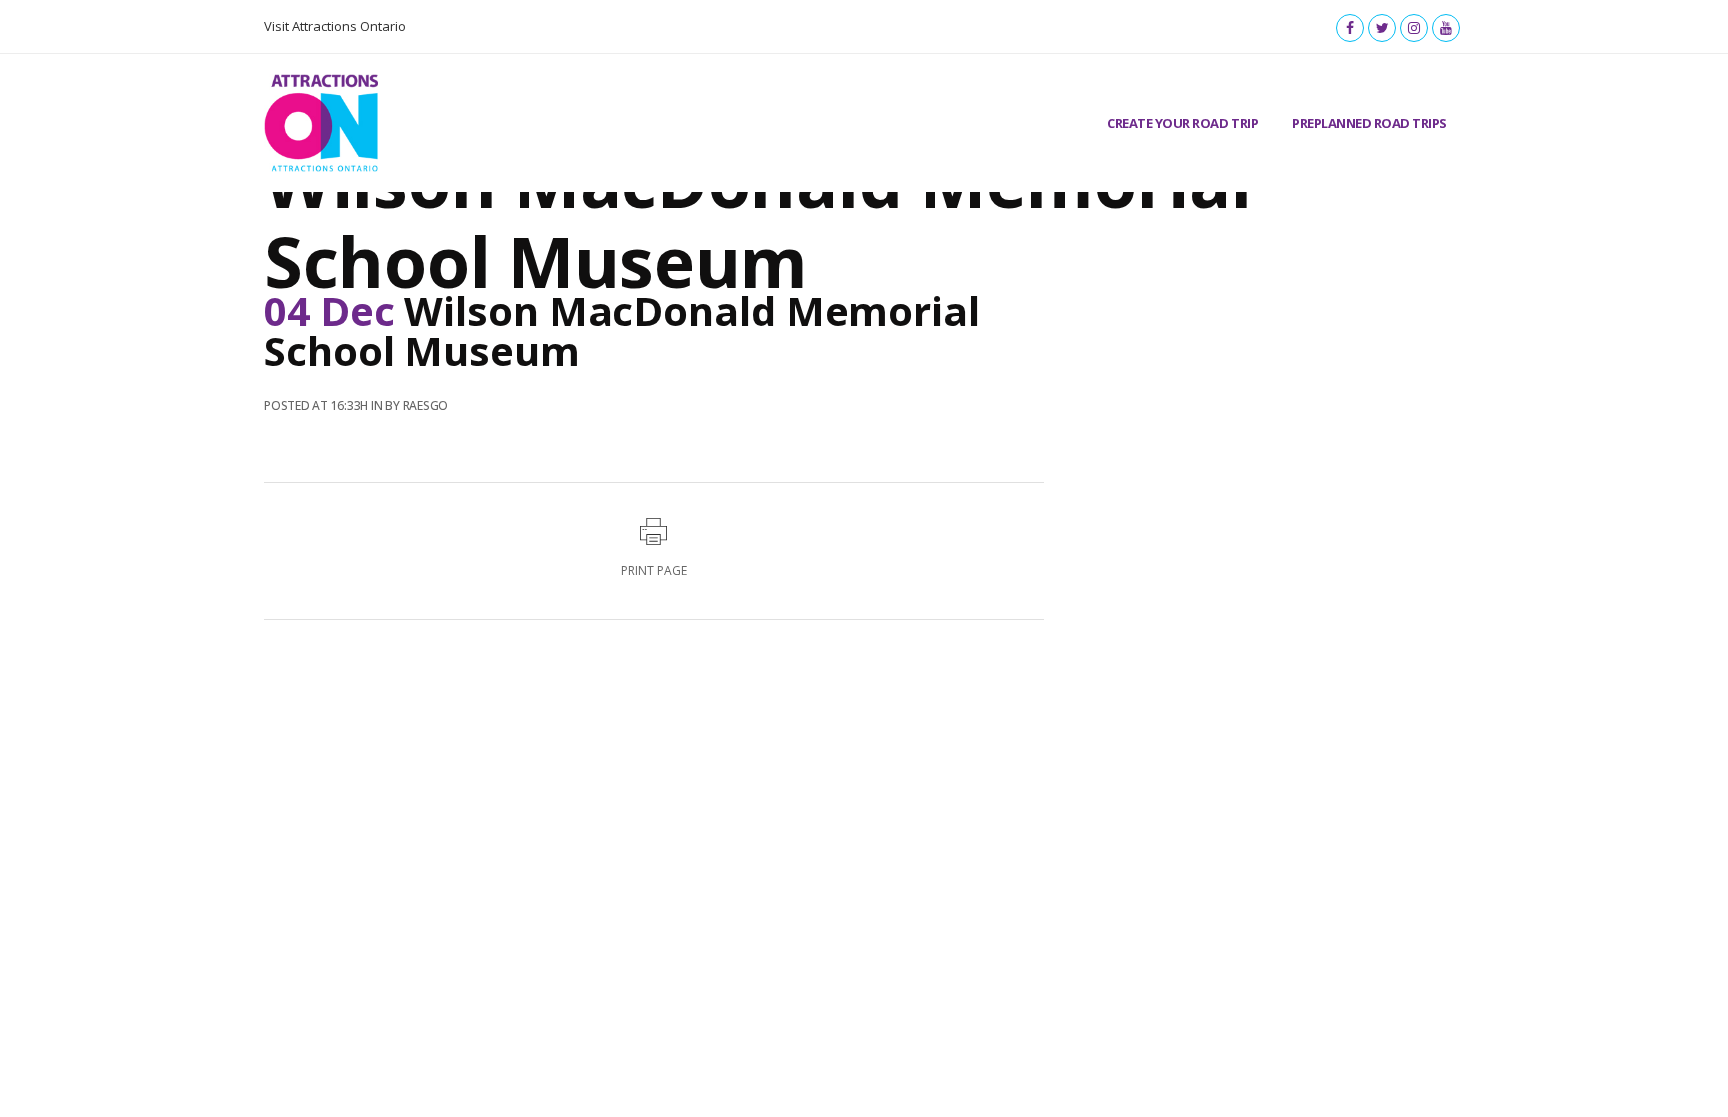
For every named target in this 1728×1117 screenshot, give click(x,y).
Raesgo (426, 405)
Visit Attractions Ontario (335, 26)
